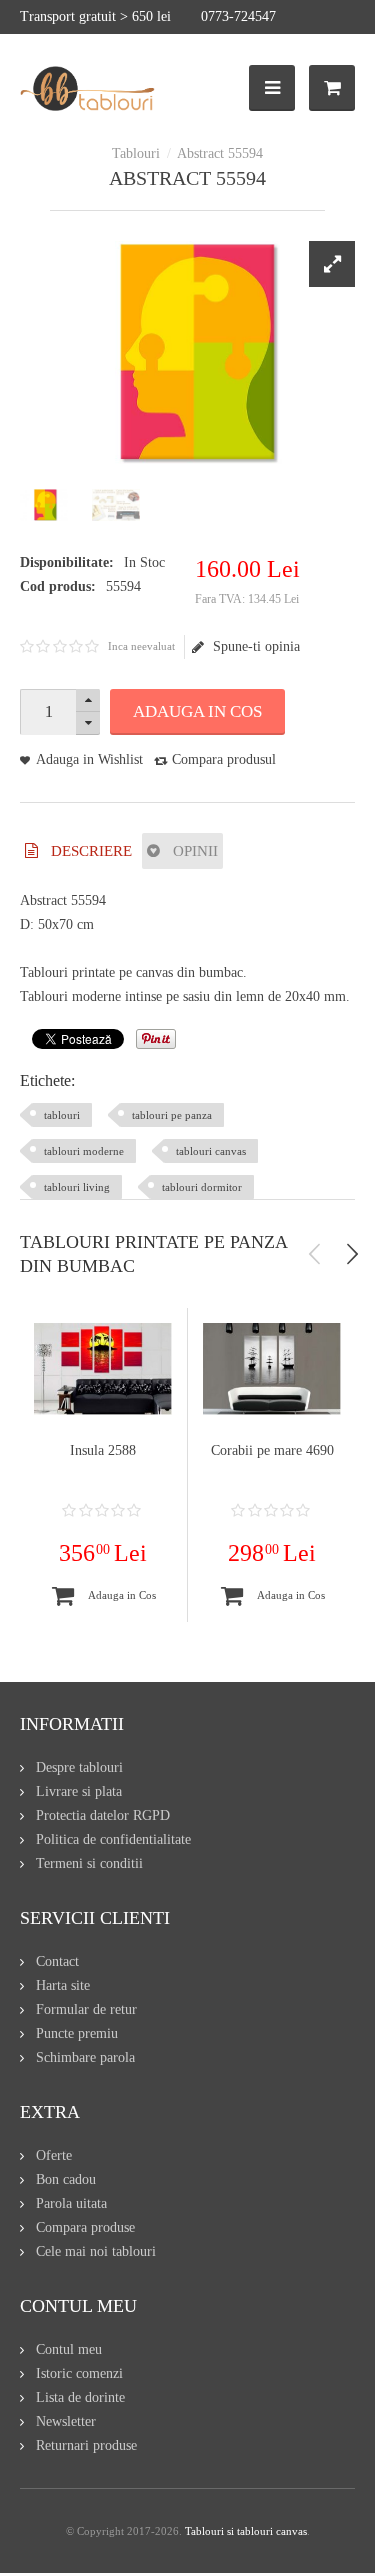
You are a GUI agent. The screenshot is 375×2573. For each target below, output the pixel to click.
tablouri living (77, 1187)
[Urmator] (352, 1254)
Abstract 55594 (220, 153)
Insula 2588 (103, 1450)
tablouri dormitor (202, 1187)
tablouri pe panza (172, 1115)
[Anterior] (315, 1254)
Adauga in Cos (197, 711)
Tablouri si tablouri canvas (246, 2531)
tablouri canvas (211, 1151)
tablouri (62, 1115)
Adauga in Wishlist (89, 759)
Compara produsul (224, 759)
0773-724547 (238, 16)
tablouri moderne (84, 1151)
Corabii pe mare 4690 (272, 1450)
